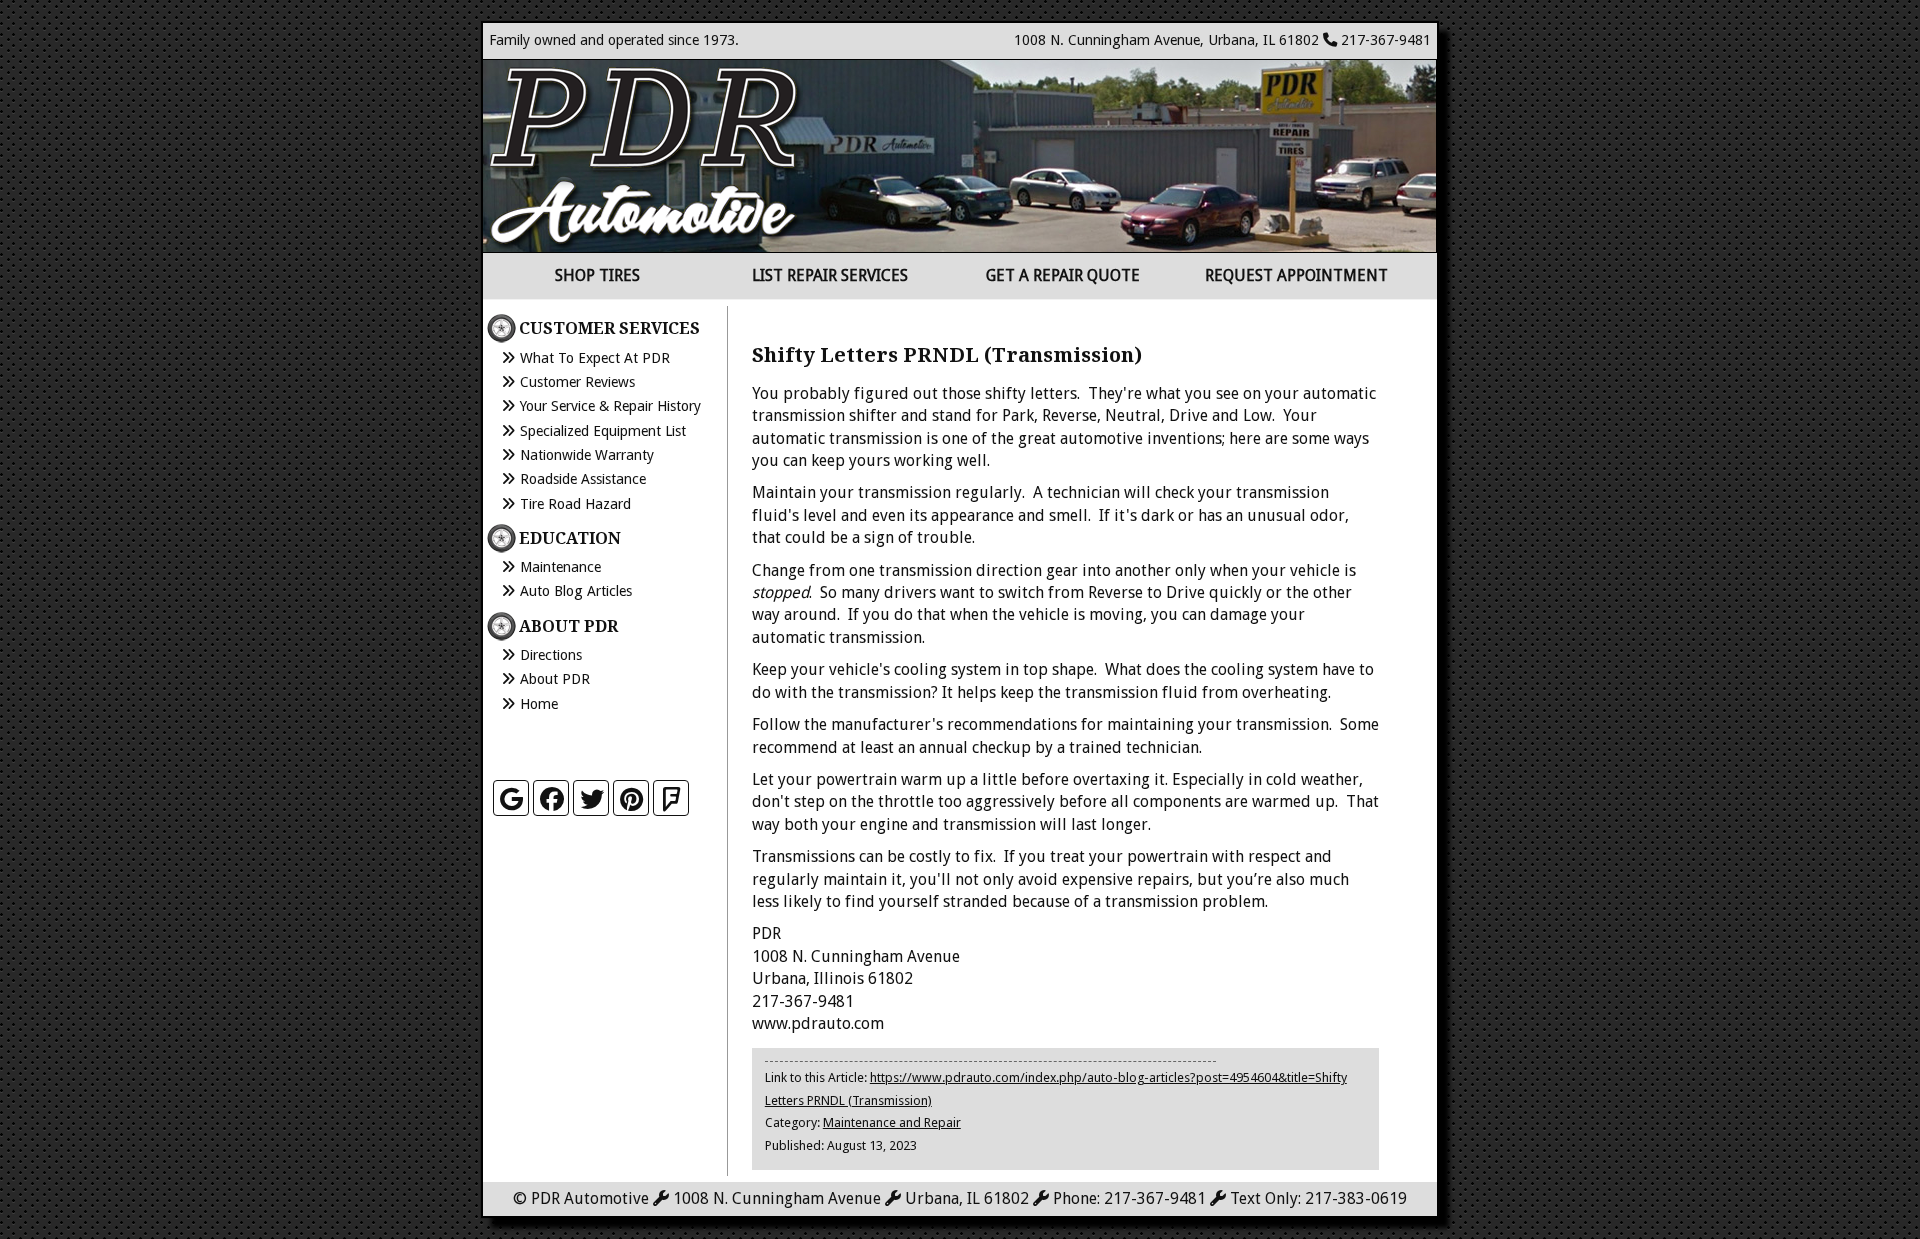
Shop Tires (597, 275)
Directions (551, 655)
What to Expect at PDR (595, 358)
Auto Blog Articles (576, 591)
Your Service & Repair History (610, 406)
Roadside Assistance (583, 479)
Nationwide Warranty (587, 455)
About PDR (555, 679)
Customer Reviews (577, 382)
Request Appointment (1296, 275)
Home (539, 704)
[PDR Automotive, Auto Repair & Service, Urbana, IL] (593, 743)
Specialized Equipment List (603, 431)
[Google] (511, 798)
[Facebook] (551, 798)
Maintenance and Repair (892, 1122)
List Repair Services (830, 275)
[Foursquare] (671, 798)
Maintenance (560, 567)
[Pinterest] (631, 798)
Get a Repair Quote (1063, 275)
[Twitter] (591, 798)
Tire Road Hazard (575, 504)
